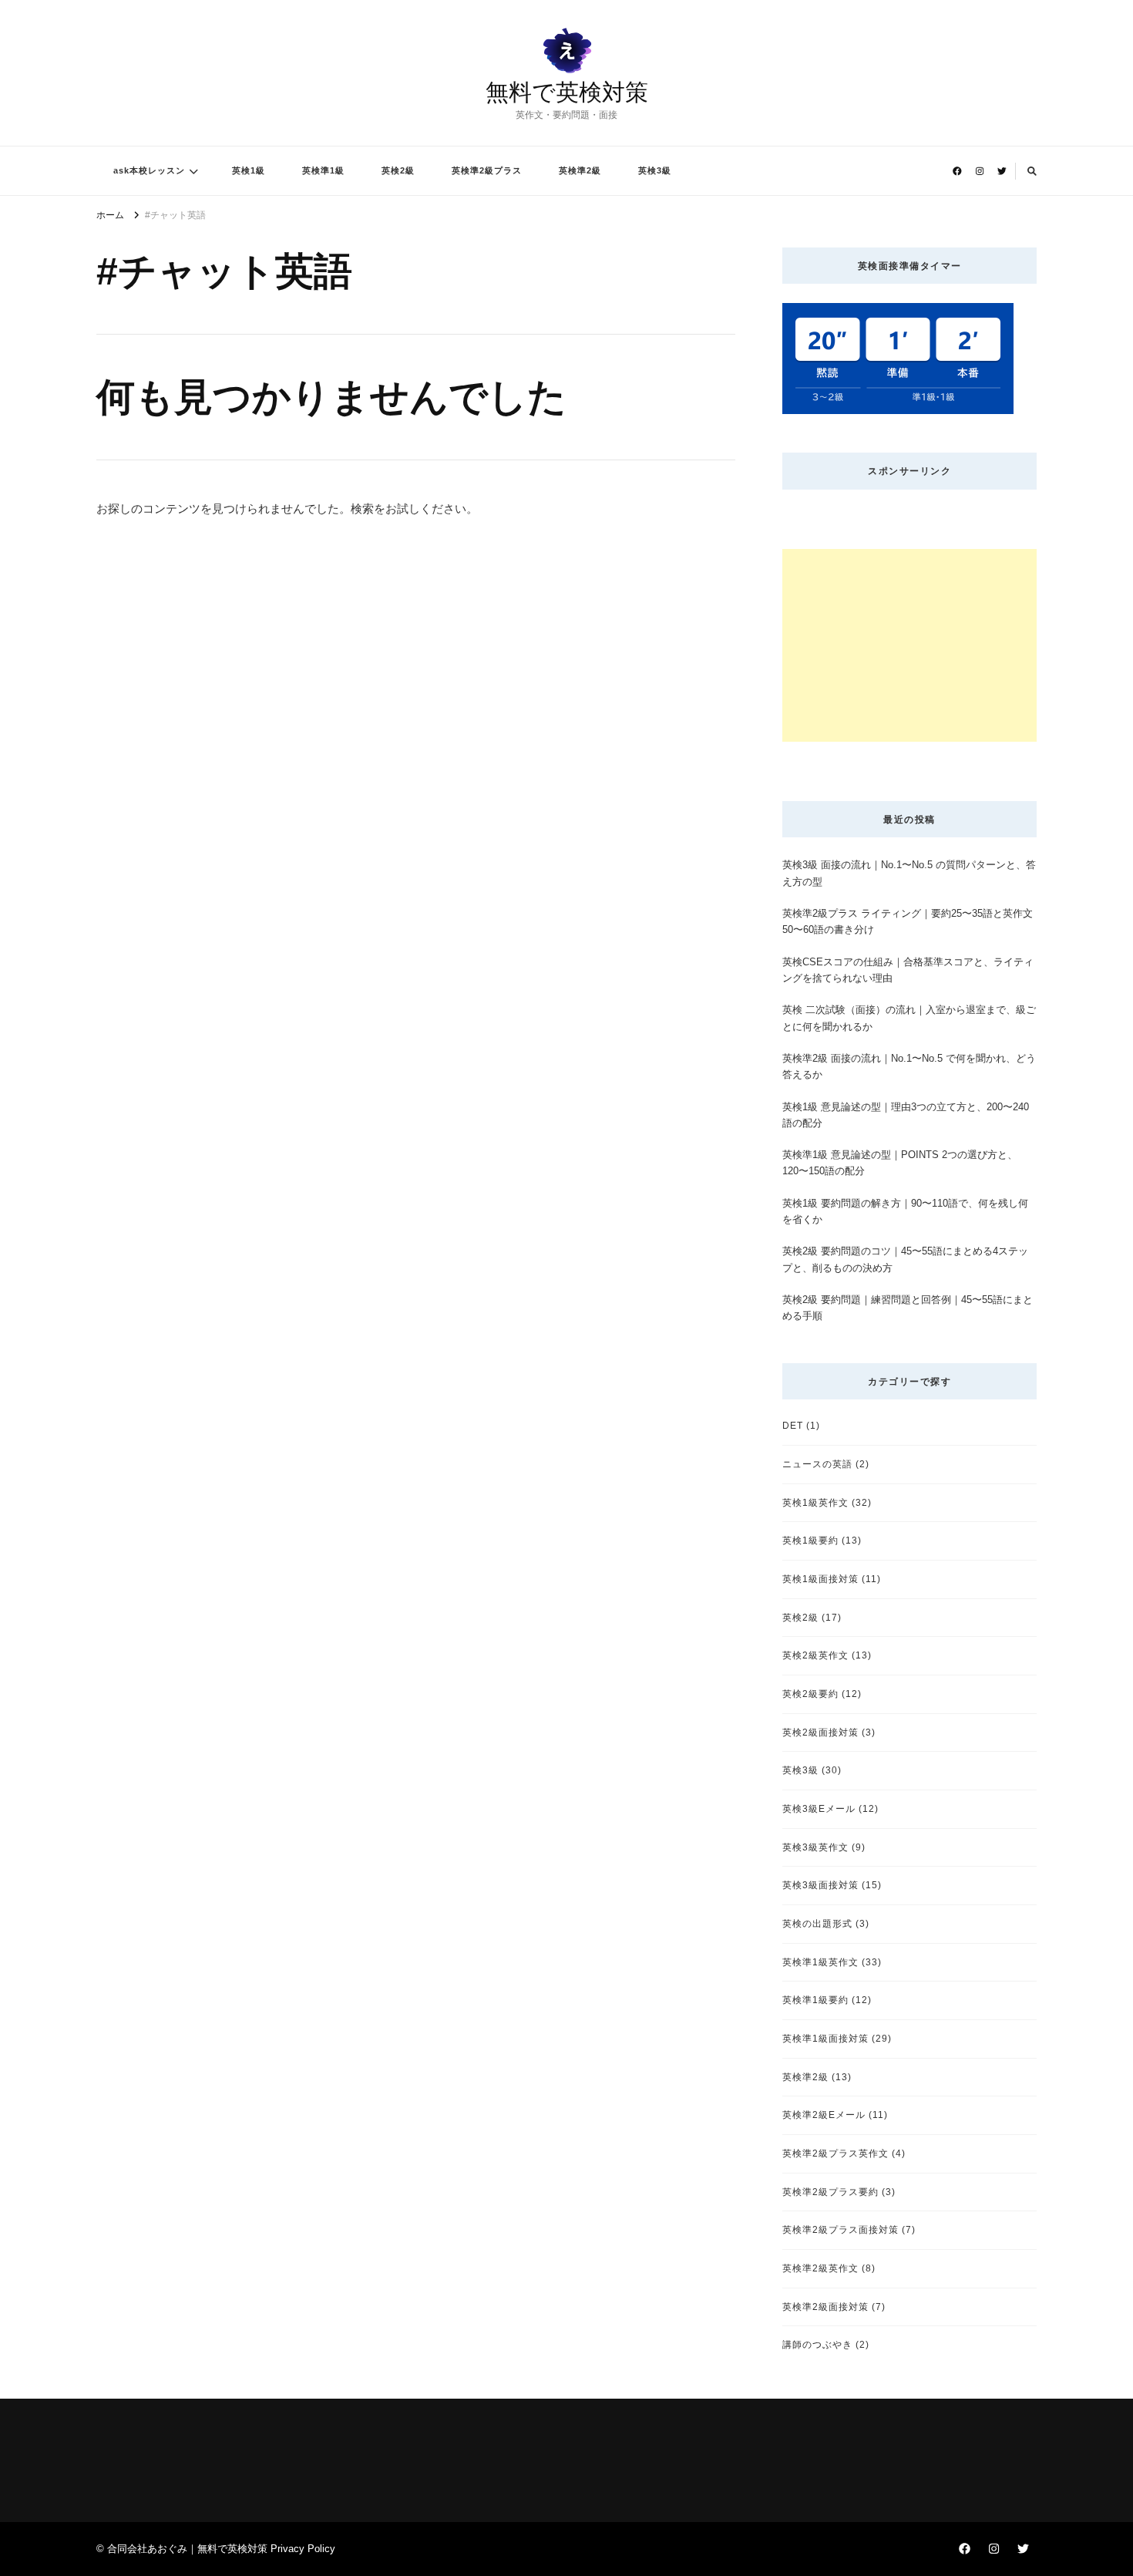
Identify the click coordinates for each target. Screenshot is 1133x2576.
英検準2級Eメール (824, 2115)
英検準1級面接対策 (825, 2038)
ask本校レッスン (149, 170)
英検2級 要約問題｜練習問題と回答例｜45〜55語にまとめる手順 (908, 1308)
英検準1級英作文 (820, 1962)
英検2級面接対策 (820, 1732)
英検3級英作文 (815, 1847)
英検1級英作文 (815, 1502)
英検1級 (249, 170)
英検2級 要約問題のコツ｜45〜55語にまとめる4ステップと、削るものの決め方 (905, 1259)
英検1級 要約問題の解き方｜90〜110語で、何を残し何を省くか (905, 1211)
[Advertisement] (909, 645)
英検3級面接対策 (820, 1885)
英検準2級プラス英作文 (835, 2153)
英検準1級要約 (815, 2000)
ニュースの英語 (817, 1464)
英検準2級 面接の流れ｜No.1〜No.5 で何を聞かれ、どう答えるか (909, 1066)
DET (793, 1425)
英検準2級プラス (487, 170)
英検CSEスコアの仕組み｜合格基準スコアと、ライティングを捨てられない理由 (908, 970)
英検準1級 (323, 170)
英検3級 (655, 170)
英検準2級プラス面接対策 (841, 2229)
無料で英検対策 (567, 92)
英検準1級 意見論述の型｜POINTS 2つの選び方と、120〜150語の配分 (900, 1163)
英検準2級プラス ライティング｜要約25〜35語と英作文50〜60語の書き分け (908, 921)
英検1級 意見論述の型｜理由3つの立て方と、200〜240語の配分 (906, 1115)
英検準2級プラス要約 (830, 2192)
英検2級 (398, 170)
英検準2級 (580, 170)
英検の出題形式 (817, 1923)
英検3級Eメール (819, 1808)
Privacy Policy (303, 2549)
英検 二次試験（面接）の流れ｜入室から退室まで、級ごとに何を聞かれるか (909, 1018)
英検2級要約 (810, 1694)
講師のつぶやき (817, 2344)
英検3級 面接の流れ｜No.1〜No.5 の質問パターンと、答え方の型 (909, 873)
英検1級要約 (810, 1540)
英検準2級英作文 (820, 2268)
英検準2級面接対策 (825, 2307)
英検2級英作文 (815, 1655)
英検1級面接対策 (820, 1579)
